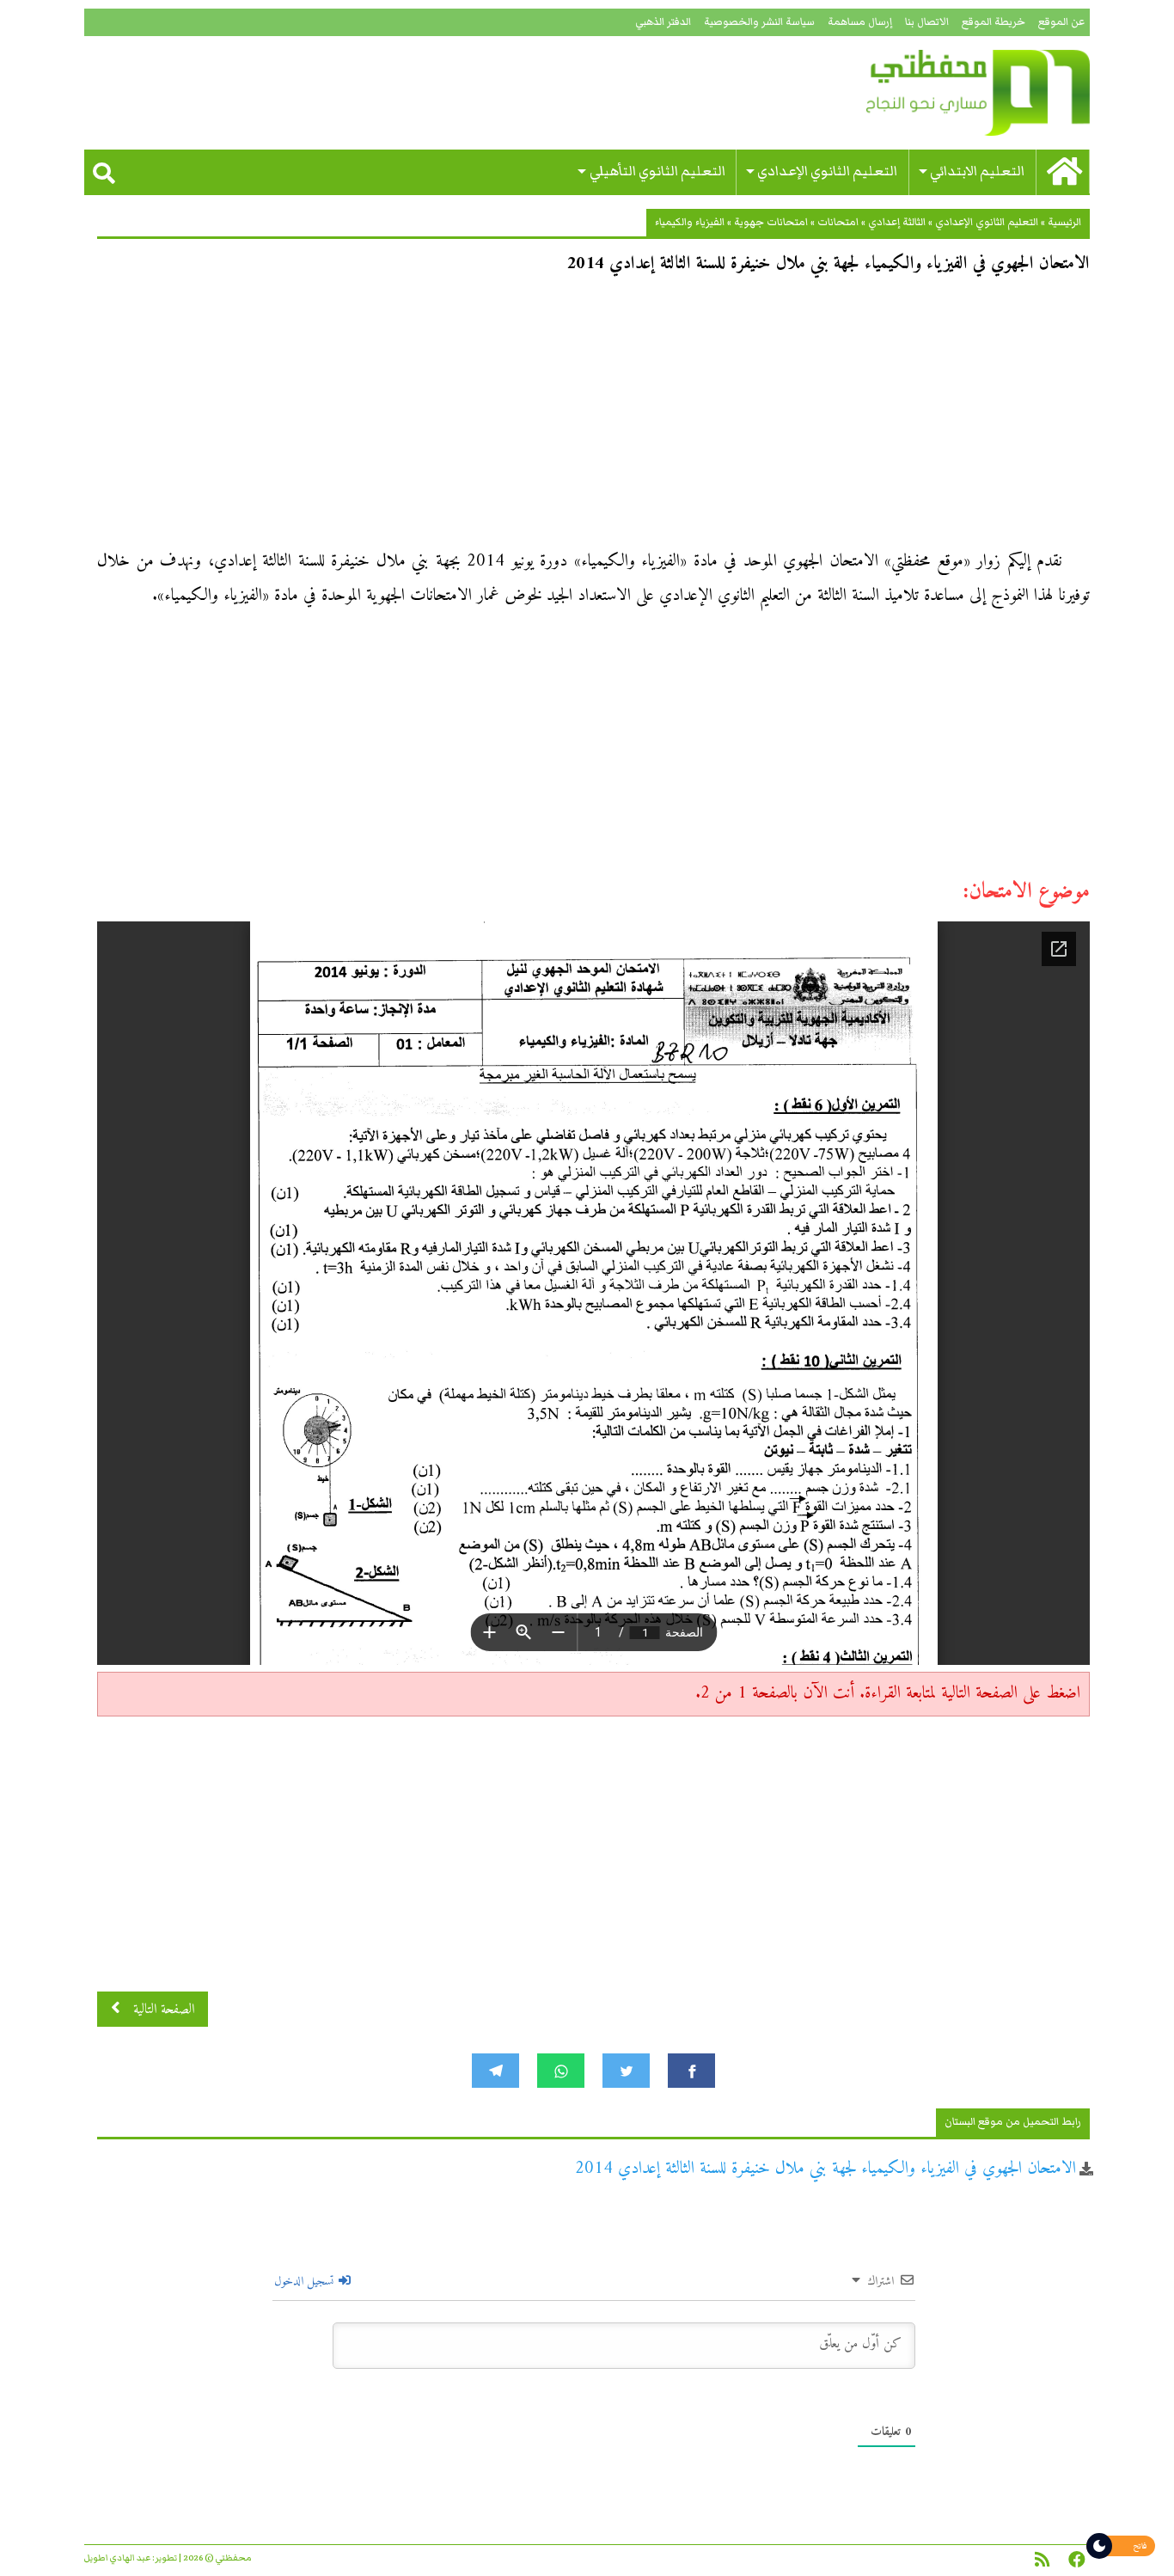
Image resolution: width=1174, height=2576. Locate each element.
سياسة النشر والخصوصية (759, 22)
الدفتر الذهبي (663, 22)
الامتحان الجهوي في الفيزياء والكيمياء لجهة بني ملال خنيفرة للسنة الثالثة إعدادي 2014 (825, 2169)
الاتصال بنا (927, 22)
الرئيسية (1064, 222)
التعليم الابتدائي (977, 171)
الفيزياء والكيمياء (690, 222)
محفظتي (929, 93)
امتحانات (838, 222)
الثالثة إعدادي (897, 222)
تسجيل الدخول (306, 2282)
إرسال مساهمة (860, 22)
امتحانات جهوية (771, 222)
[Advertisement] (593, 418)
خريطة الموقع (994, 22)
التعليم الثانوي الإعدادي (827, 171)
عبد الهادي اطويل (117, 2558)
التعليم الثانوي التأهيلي (657, 171)
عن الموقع (1061, 22)
